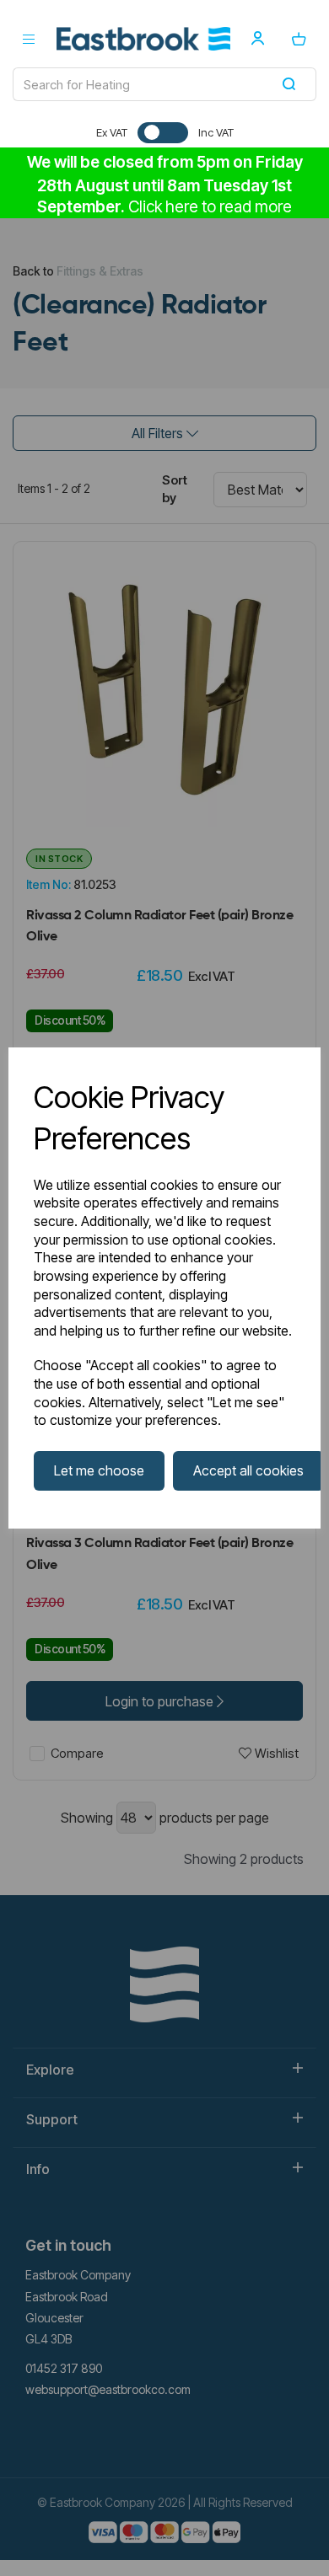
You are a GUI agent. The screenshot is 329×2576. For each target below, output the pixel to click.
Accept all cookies (248, 1470)
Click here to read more (210, 207)
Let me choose (99, 1470)
